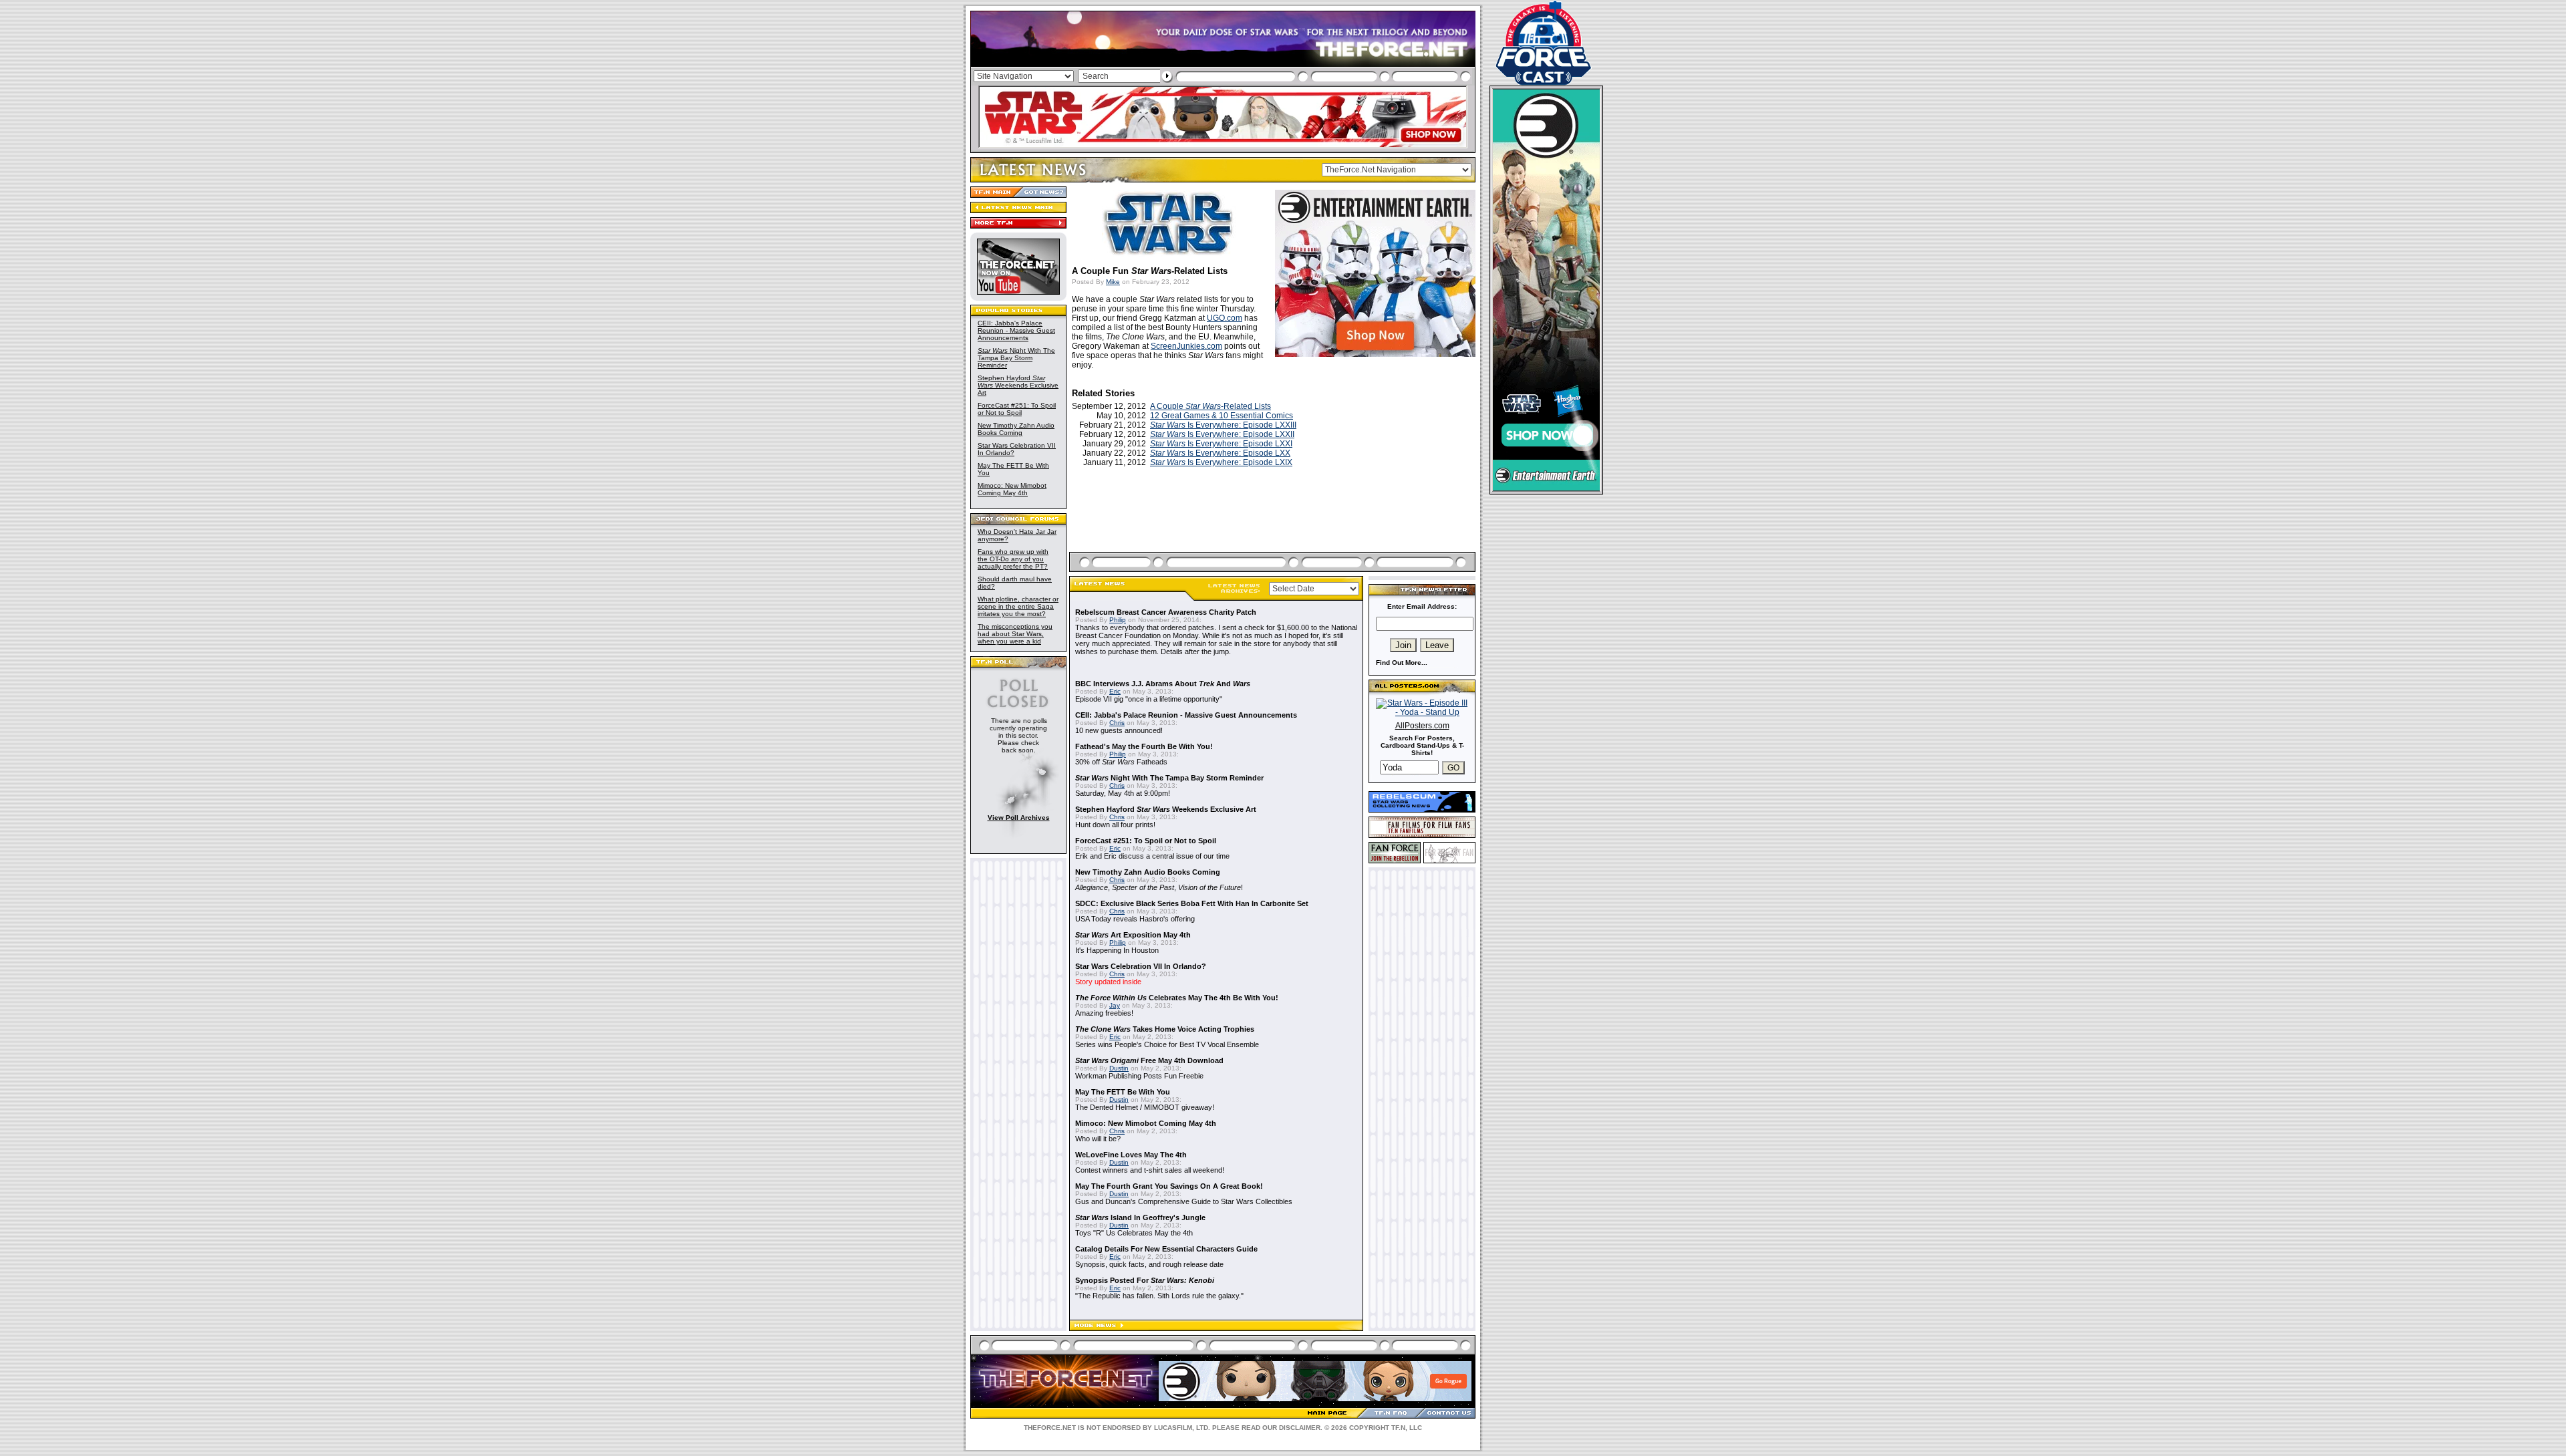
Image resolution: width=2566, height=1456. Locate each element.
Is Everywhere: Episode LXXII (1222, 434)
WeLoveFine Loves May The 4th (1131, 1155)
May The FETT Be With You (1123, 1092)
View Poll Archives (1019, 818)
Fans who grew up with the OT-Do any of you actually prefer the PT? (1013, 559)
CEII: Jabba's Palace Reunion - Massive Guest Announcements (1016, 330)
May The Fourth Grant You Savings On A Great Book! (1169, 1186)
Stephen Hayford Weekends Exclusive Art (1018, 385)
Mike (1113, 282)
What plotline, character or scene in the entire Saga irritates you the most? (1018, 606)
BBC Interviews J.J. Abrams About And (1163, 684)
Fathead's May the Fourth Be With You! (1144, 746)
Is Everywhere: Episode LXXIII (1223, 425)
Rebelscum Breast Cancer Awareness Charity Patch (1166, 612)
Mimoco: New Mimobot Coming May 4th (1012, 489)
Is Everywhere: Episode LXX (1220, 453)
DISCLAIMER (1300, 1428)
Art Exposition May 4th (1133, 935)
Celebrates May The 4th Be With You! (1177, 998)
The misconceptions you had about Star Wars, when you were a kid (1015, 634)
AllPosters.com (1422, 726)
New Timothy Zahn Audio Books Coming (1016, 429)
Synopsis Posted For (1145, 1280)
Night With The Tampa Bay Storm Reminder (1016, 358)
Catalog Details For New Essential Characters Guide (1166, 1249)
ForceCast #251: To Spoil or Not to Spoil (1017, 409)
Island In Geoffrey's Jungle (1140, 1217)
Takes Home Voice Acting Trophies (1165, 1029)
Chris (1117, 723)
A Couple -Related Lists (1210, 406)
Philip (1118, 620)
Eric (1115, 691)
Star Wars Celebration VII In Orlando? (1141, 966)
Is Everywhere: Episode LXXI (1221, 444)
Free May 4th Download (1149, 1060)
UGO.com (1225, 318)
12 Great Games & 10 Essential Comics (1222, 416)
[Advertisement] (1274, 525)
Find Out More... (1402, 663)
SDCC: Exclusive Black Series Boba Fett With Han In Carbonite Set (1192, 903)
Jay (1115, 1005)
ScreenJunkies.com (1186, 346)
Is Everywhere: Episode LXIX (1221, 462)
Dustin (1119, 1068)
